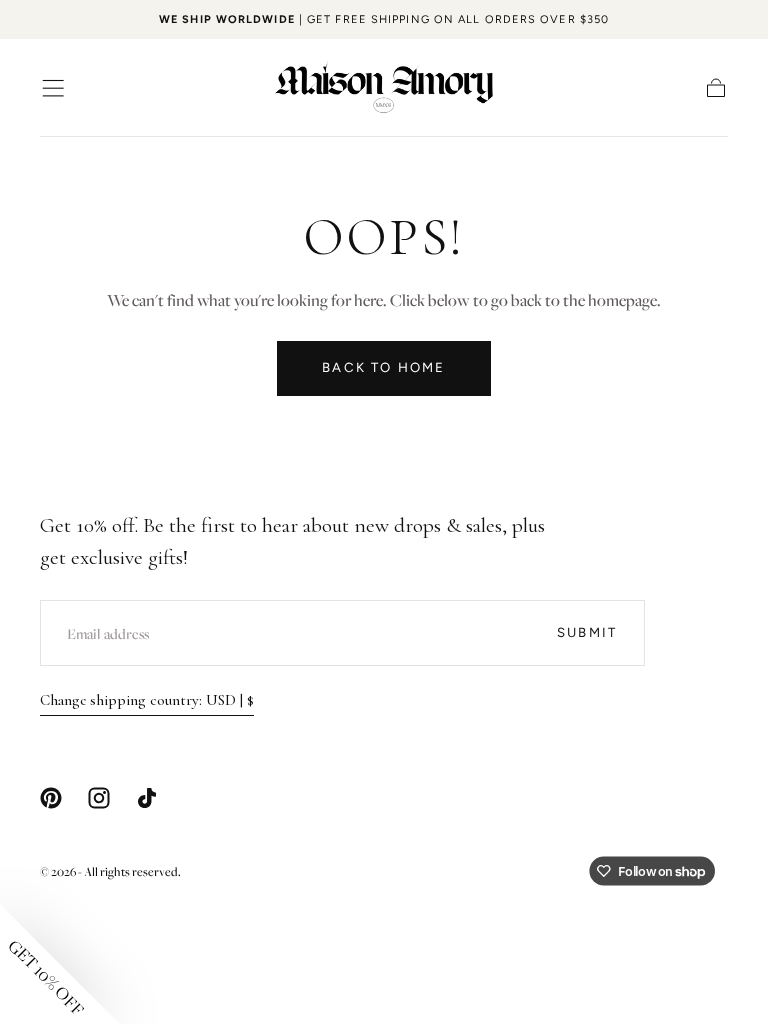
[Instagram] (99, 798)
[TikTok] (147, 798)
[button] (53, 88)
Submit (587, 632)
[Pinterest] (51, 798)
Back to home (383, 367)
